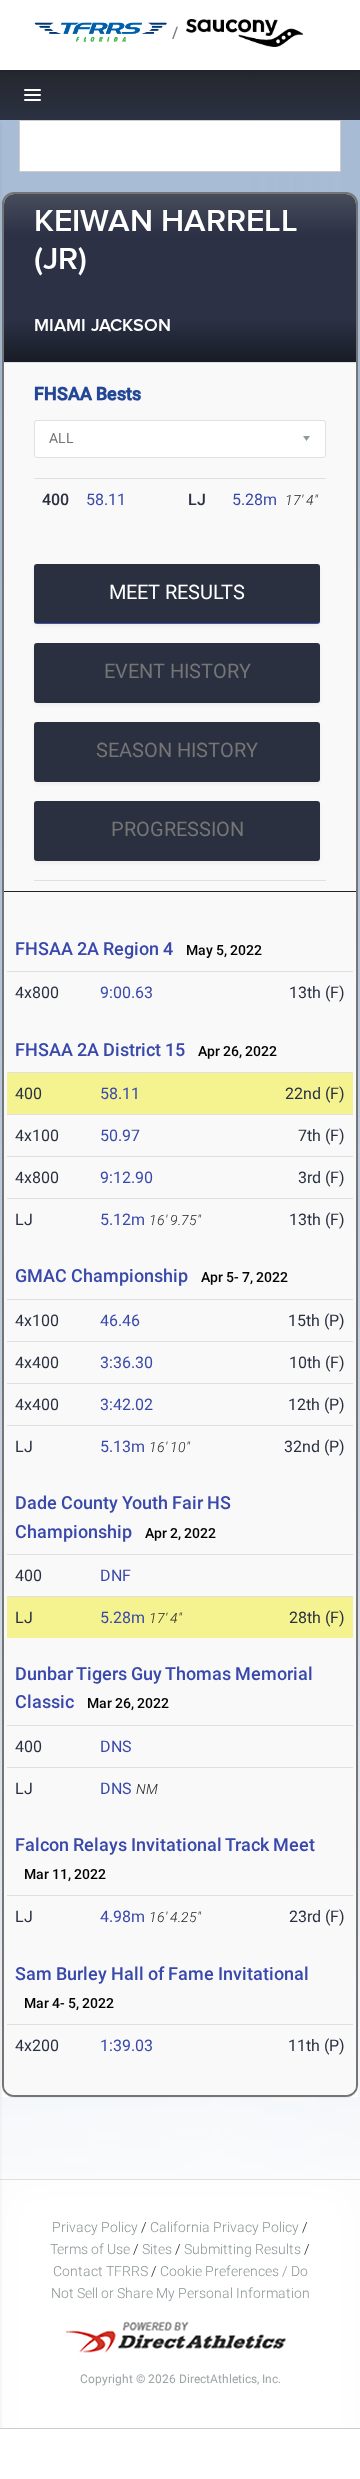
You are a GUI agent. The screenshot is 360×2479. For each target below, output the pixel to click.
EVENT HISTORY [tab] (177, 671)
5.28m (254, 499)
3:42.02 (126, 1404)
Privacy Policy (95, 2227)
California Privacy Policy (224, 2227)
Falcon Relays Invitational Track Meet (165, 1844)
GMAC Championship (101, 1275)
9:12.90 (126, 1177)
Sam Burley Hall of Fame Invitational (162, 1973)
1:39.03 (126, 2045)
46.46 (120, 1320)
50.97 (120, 1135)
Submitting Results (242, 2249)
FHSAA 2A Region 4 (94, 948)
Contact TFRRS (102, 2271)
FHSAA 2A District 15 (100, 1049)
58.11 (106, 499)
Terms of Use (90, 2249)
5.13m (122, 1446)
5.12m (122, 1219)
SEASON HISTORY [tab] (177, 750)
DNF (115, 1575)
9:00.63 (126, 992)
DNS (116, 1746)
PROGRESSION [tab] (177, 829)
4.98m (122, 1916)
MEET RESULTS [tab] (177, 592)
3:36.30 (126, 1362)
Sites (157, 2249)
